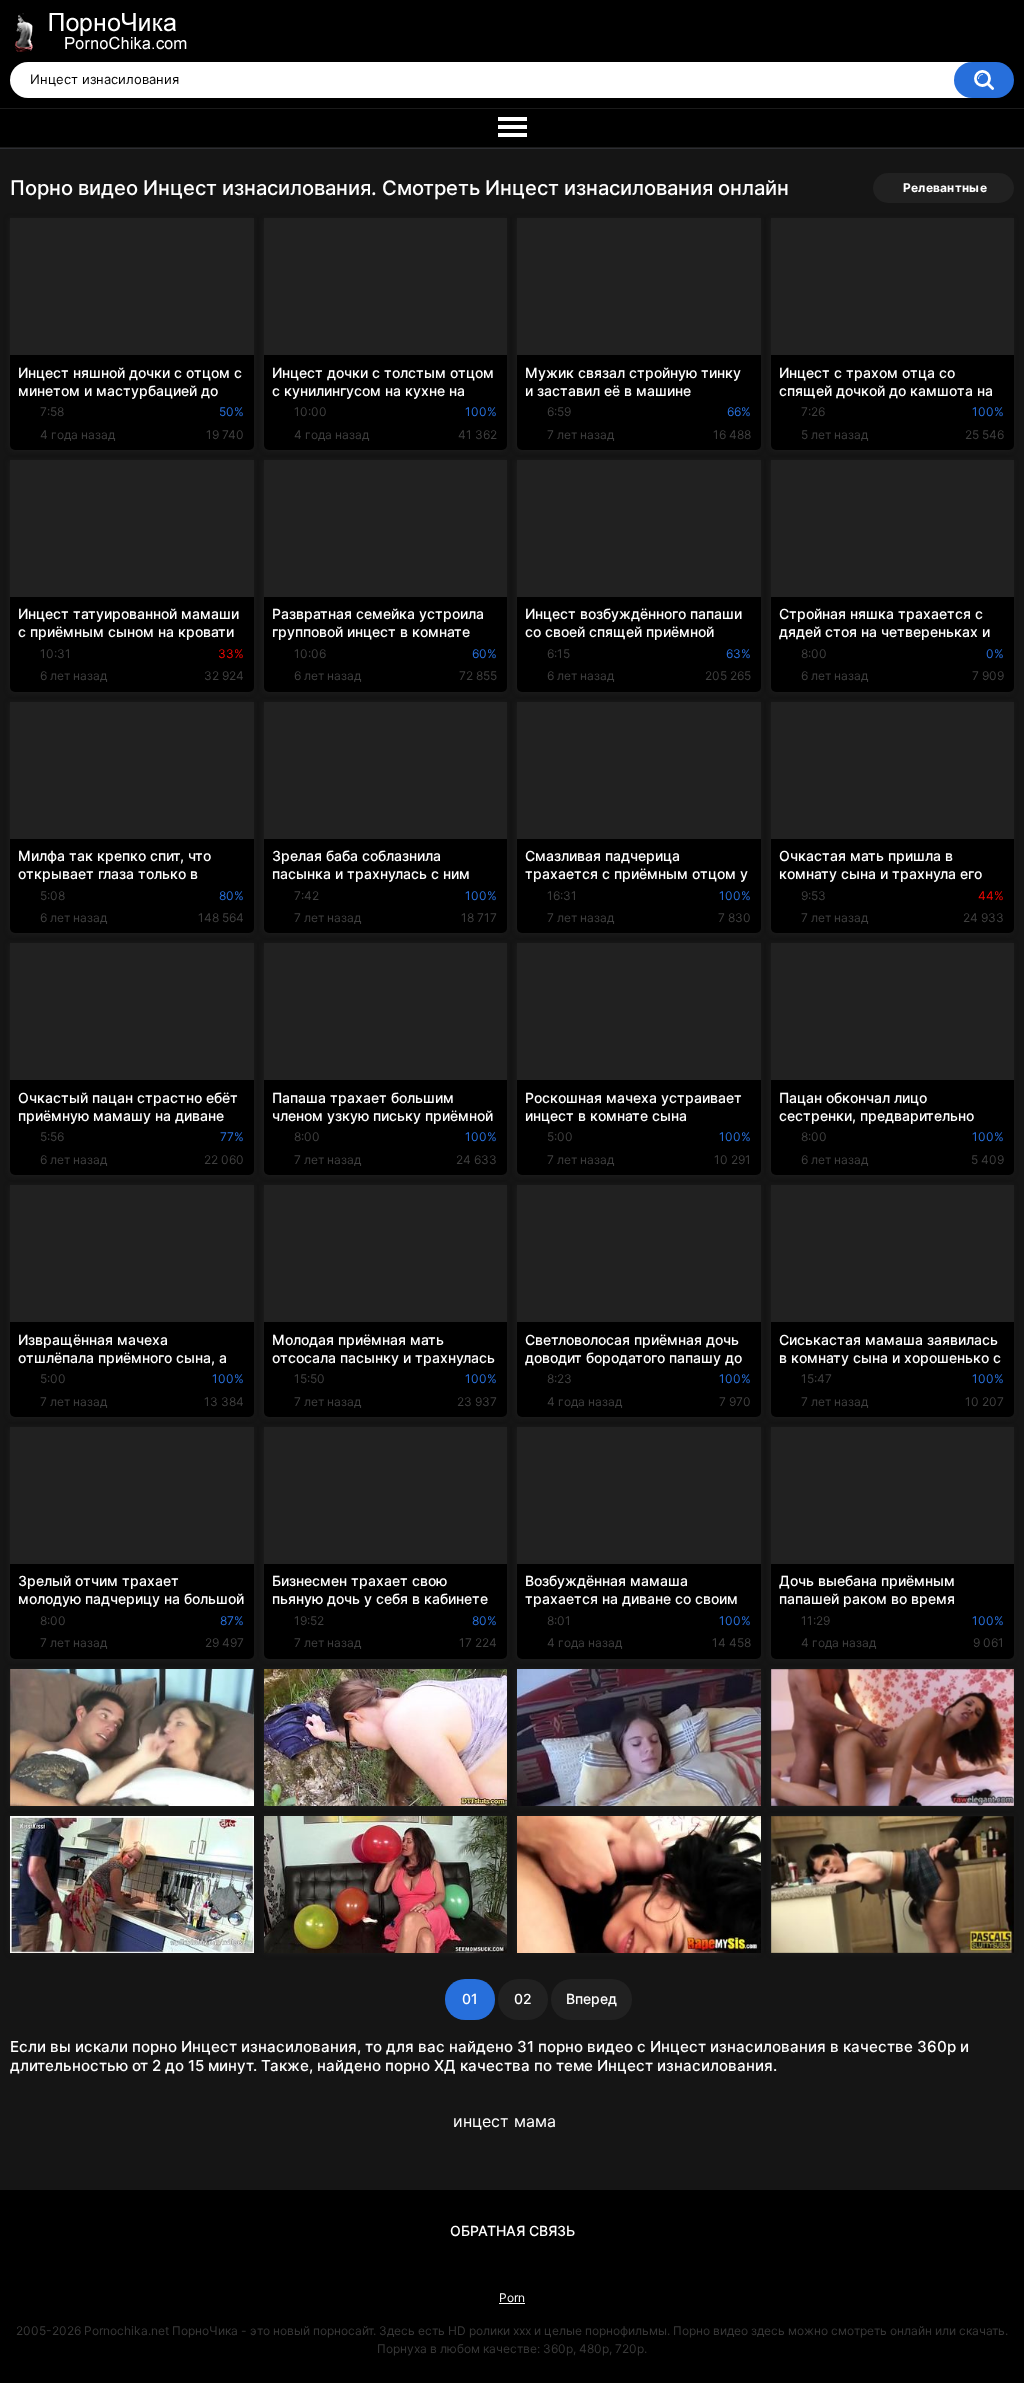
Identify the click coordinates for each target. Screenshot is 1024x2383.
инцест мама (504, 2121)
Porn (512, 2297)
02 (523, 1998)
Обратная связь (512, 2230)
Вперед (591, 1998)
